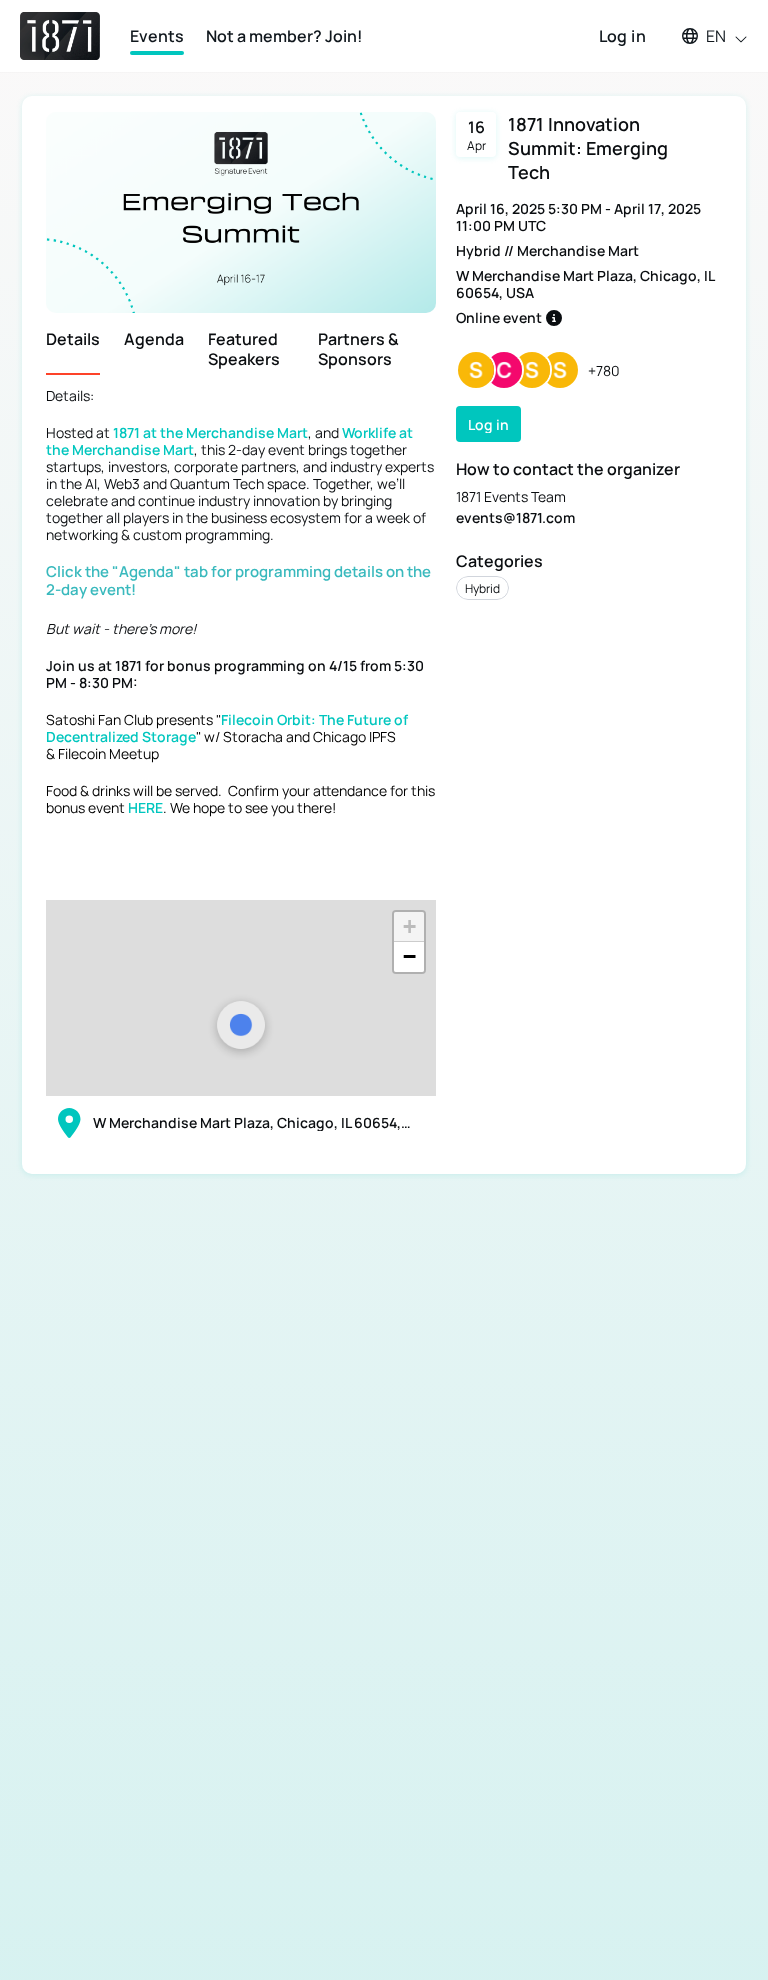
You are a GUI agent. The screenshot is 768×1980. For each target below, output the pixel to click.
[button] (705, 36)
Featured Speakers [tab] (244, 349)
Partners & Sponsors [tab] (358, 349)
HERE (145, 807)
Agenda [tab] (154, 339)
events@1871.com (515, 517)
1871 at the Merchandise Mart (210, 432)
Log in (622, 36)
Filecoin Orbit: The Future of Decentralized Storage (227, 728)
